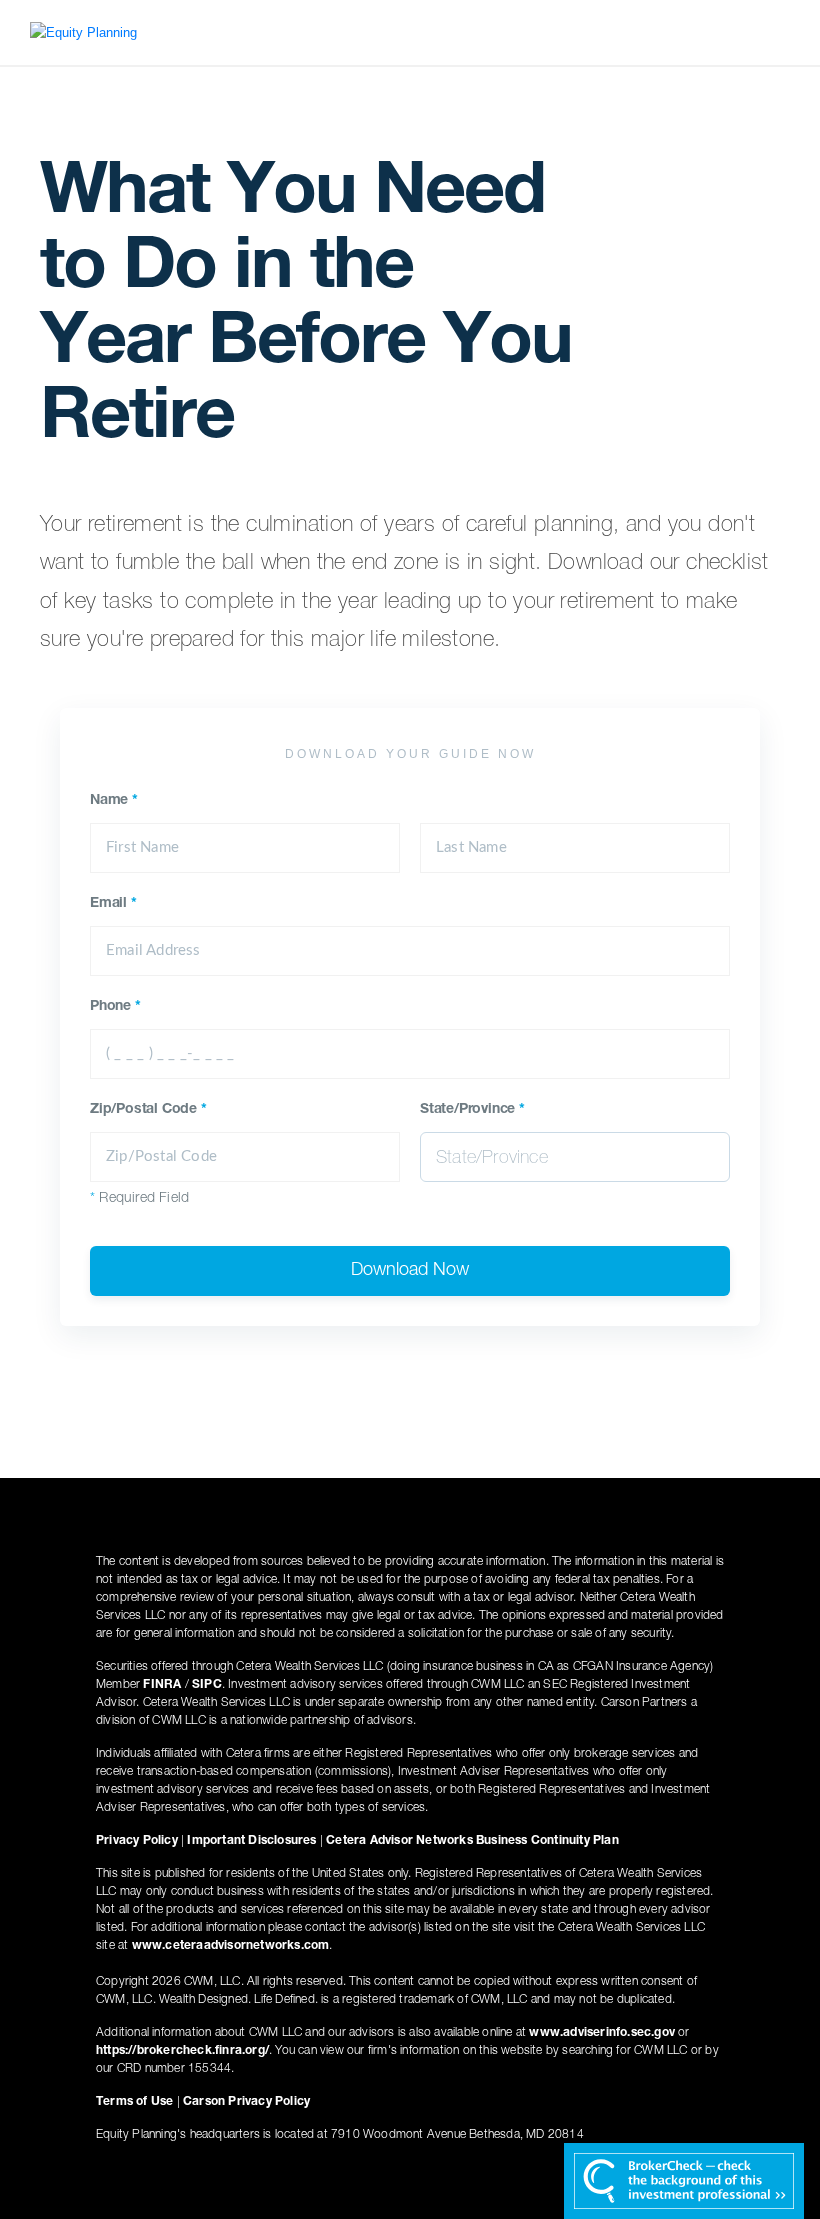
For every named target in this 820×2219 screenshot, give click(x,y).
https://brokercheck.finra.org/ (182, 2051)
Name (114, 801)
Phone (115, 1007)
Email (113, 904)
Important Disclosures (251, 1841)
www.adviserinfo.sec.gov (602, 2033)
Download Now (410, 1271)
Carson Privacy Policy (246, 2102)
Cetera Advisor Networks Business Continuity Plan (472, 1841)
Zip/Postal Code (148, 1110)
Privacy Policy (137, 1841)
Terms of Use (134, 2102)
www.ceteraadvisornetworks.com (231, 1946)
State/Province (472, 1110)
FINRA (162, 1685)
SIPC (207, 1685)
